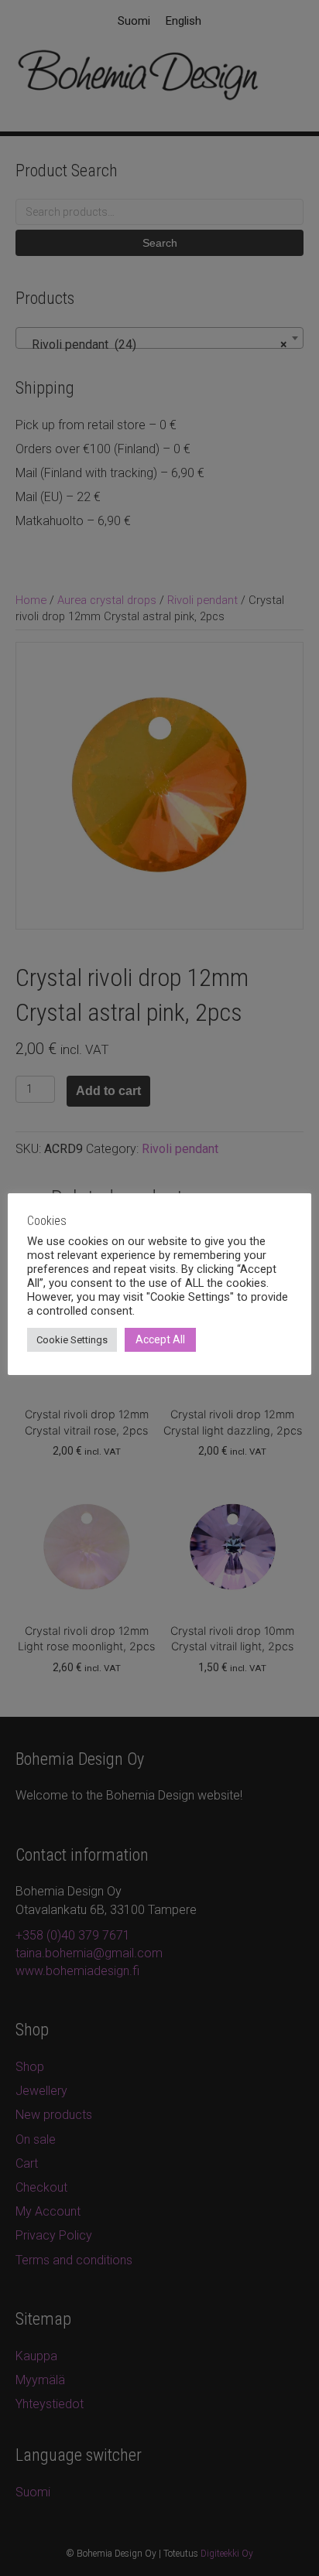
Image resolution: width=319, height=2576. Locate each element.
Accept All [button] (160, 1339)
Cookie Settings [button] (72, 1340)
